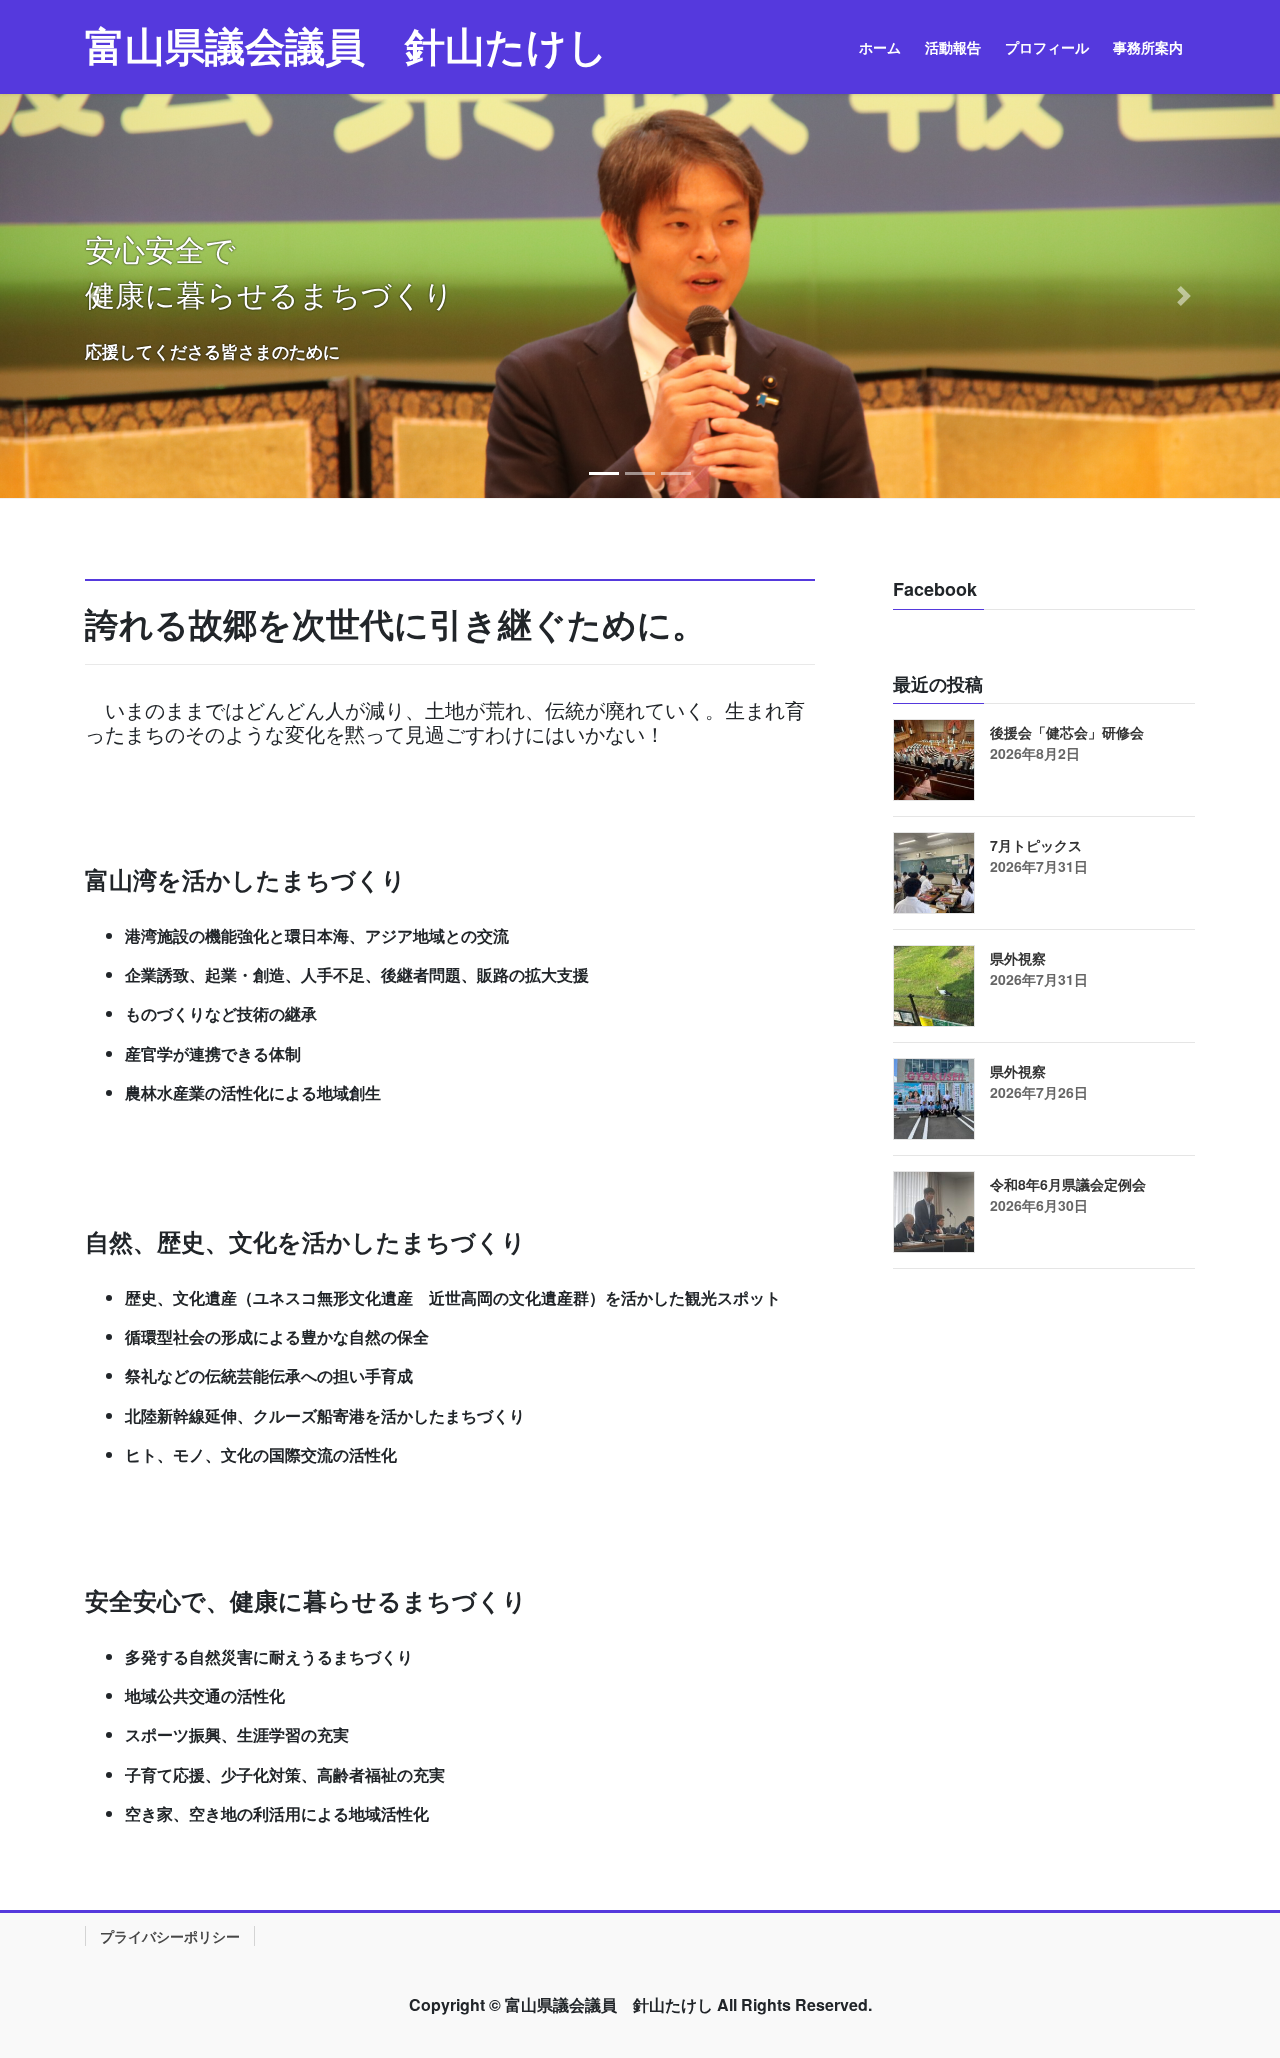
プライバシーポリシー (170, 1936)
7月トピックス (1036, 845)
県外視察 (1018, 958)
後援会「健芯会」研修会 (1067, 732)
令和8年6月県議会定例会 (1068, 1184)
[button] (96, 296)
